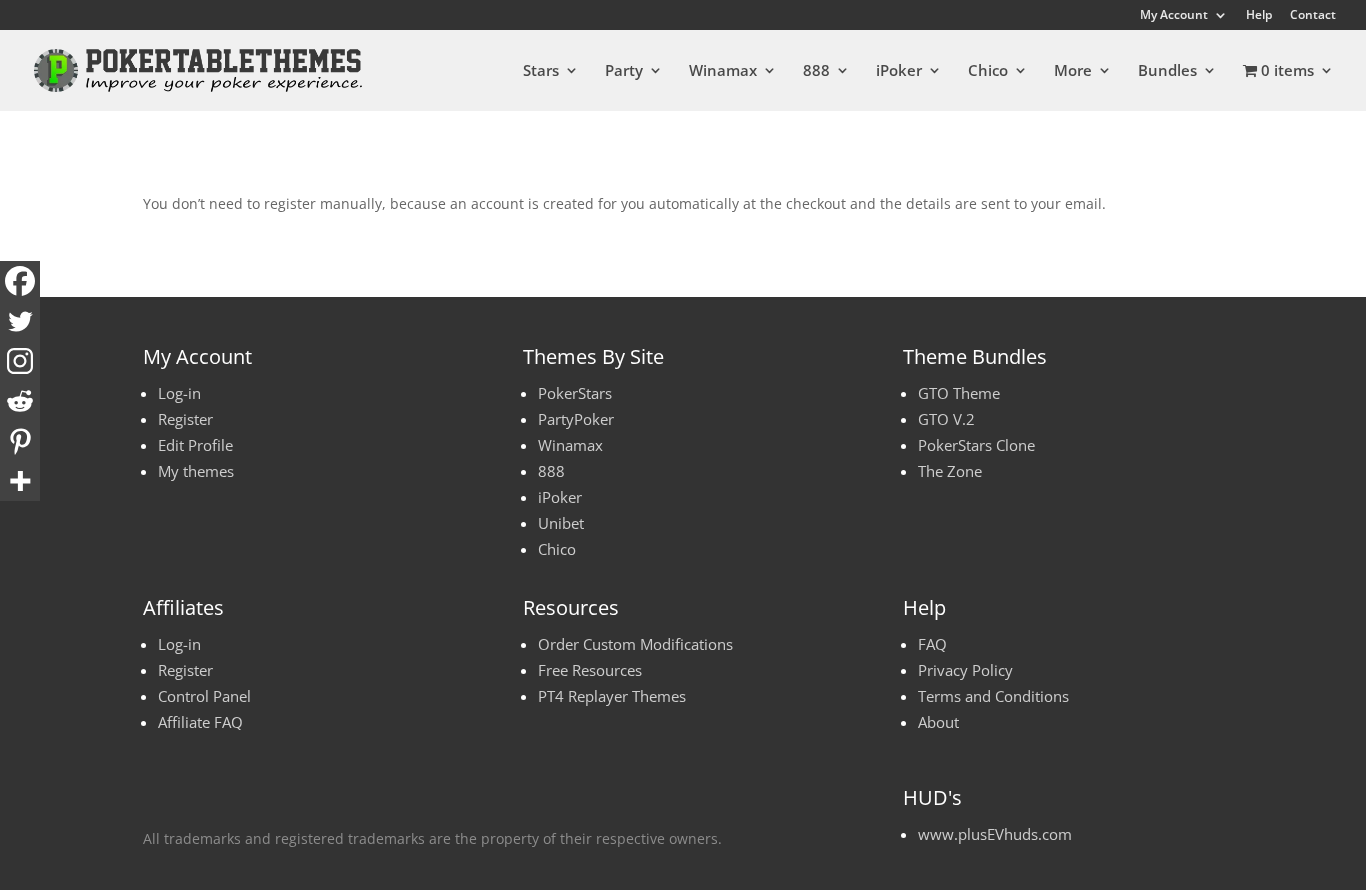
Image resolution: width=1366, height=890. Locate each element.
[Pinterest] (20, 441)
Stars (541, 71)
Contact (1313, 16)
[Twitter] (20, 321)
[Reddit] (20, 401)
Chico (988, 71)
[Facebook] (20, 281)
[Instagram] (20, 361)
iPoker (899, 71)
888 (816, 71)
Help (1259, 16)
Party (624, 71)
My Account (1174, 16)
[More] (20, 481)
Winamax (723, 71)
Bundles (1167, 71)
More (1073, 71)
